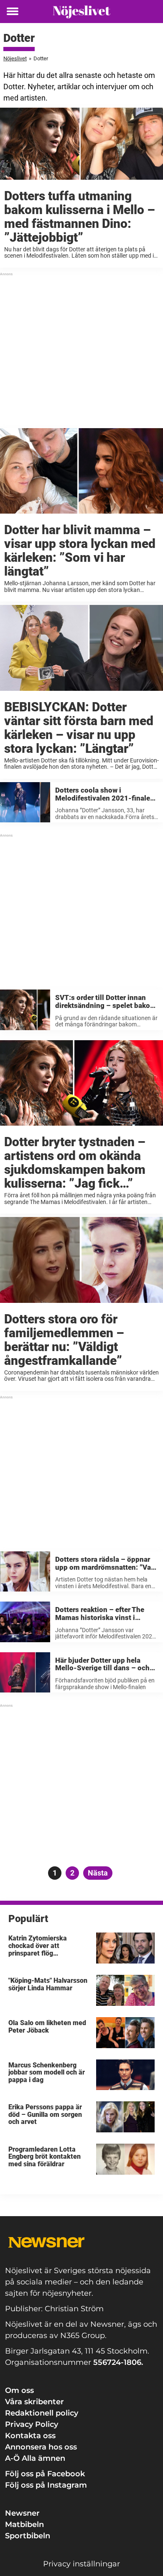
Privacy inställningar (81, 2564)
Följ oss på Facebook (45, 2474)
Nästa (98, 1873)
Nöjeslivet (15, 58)
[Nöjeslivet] (81, 12)
